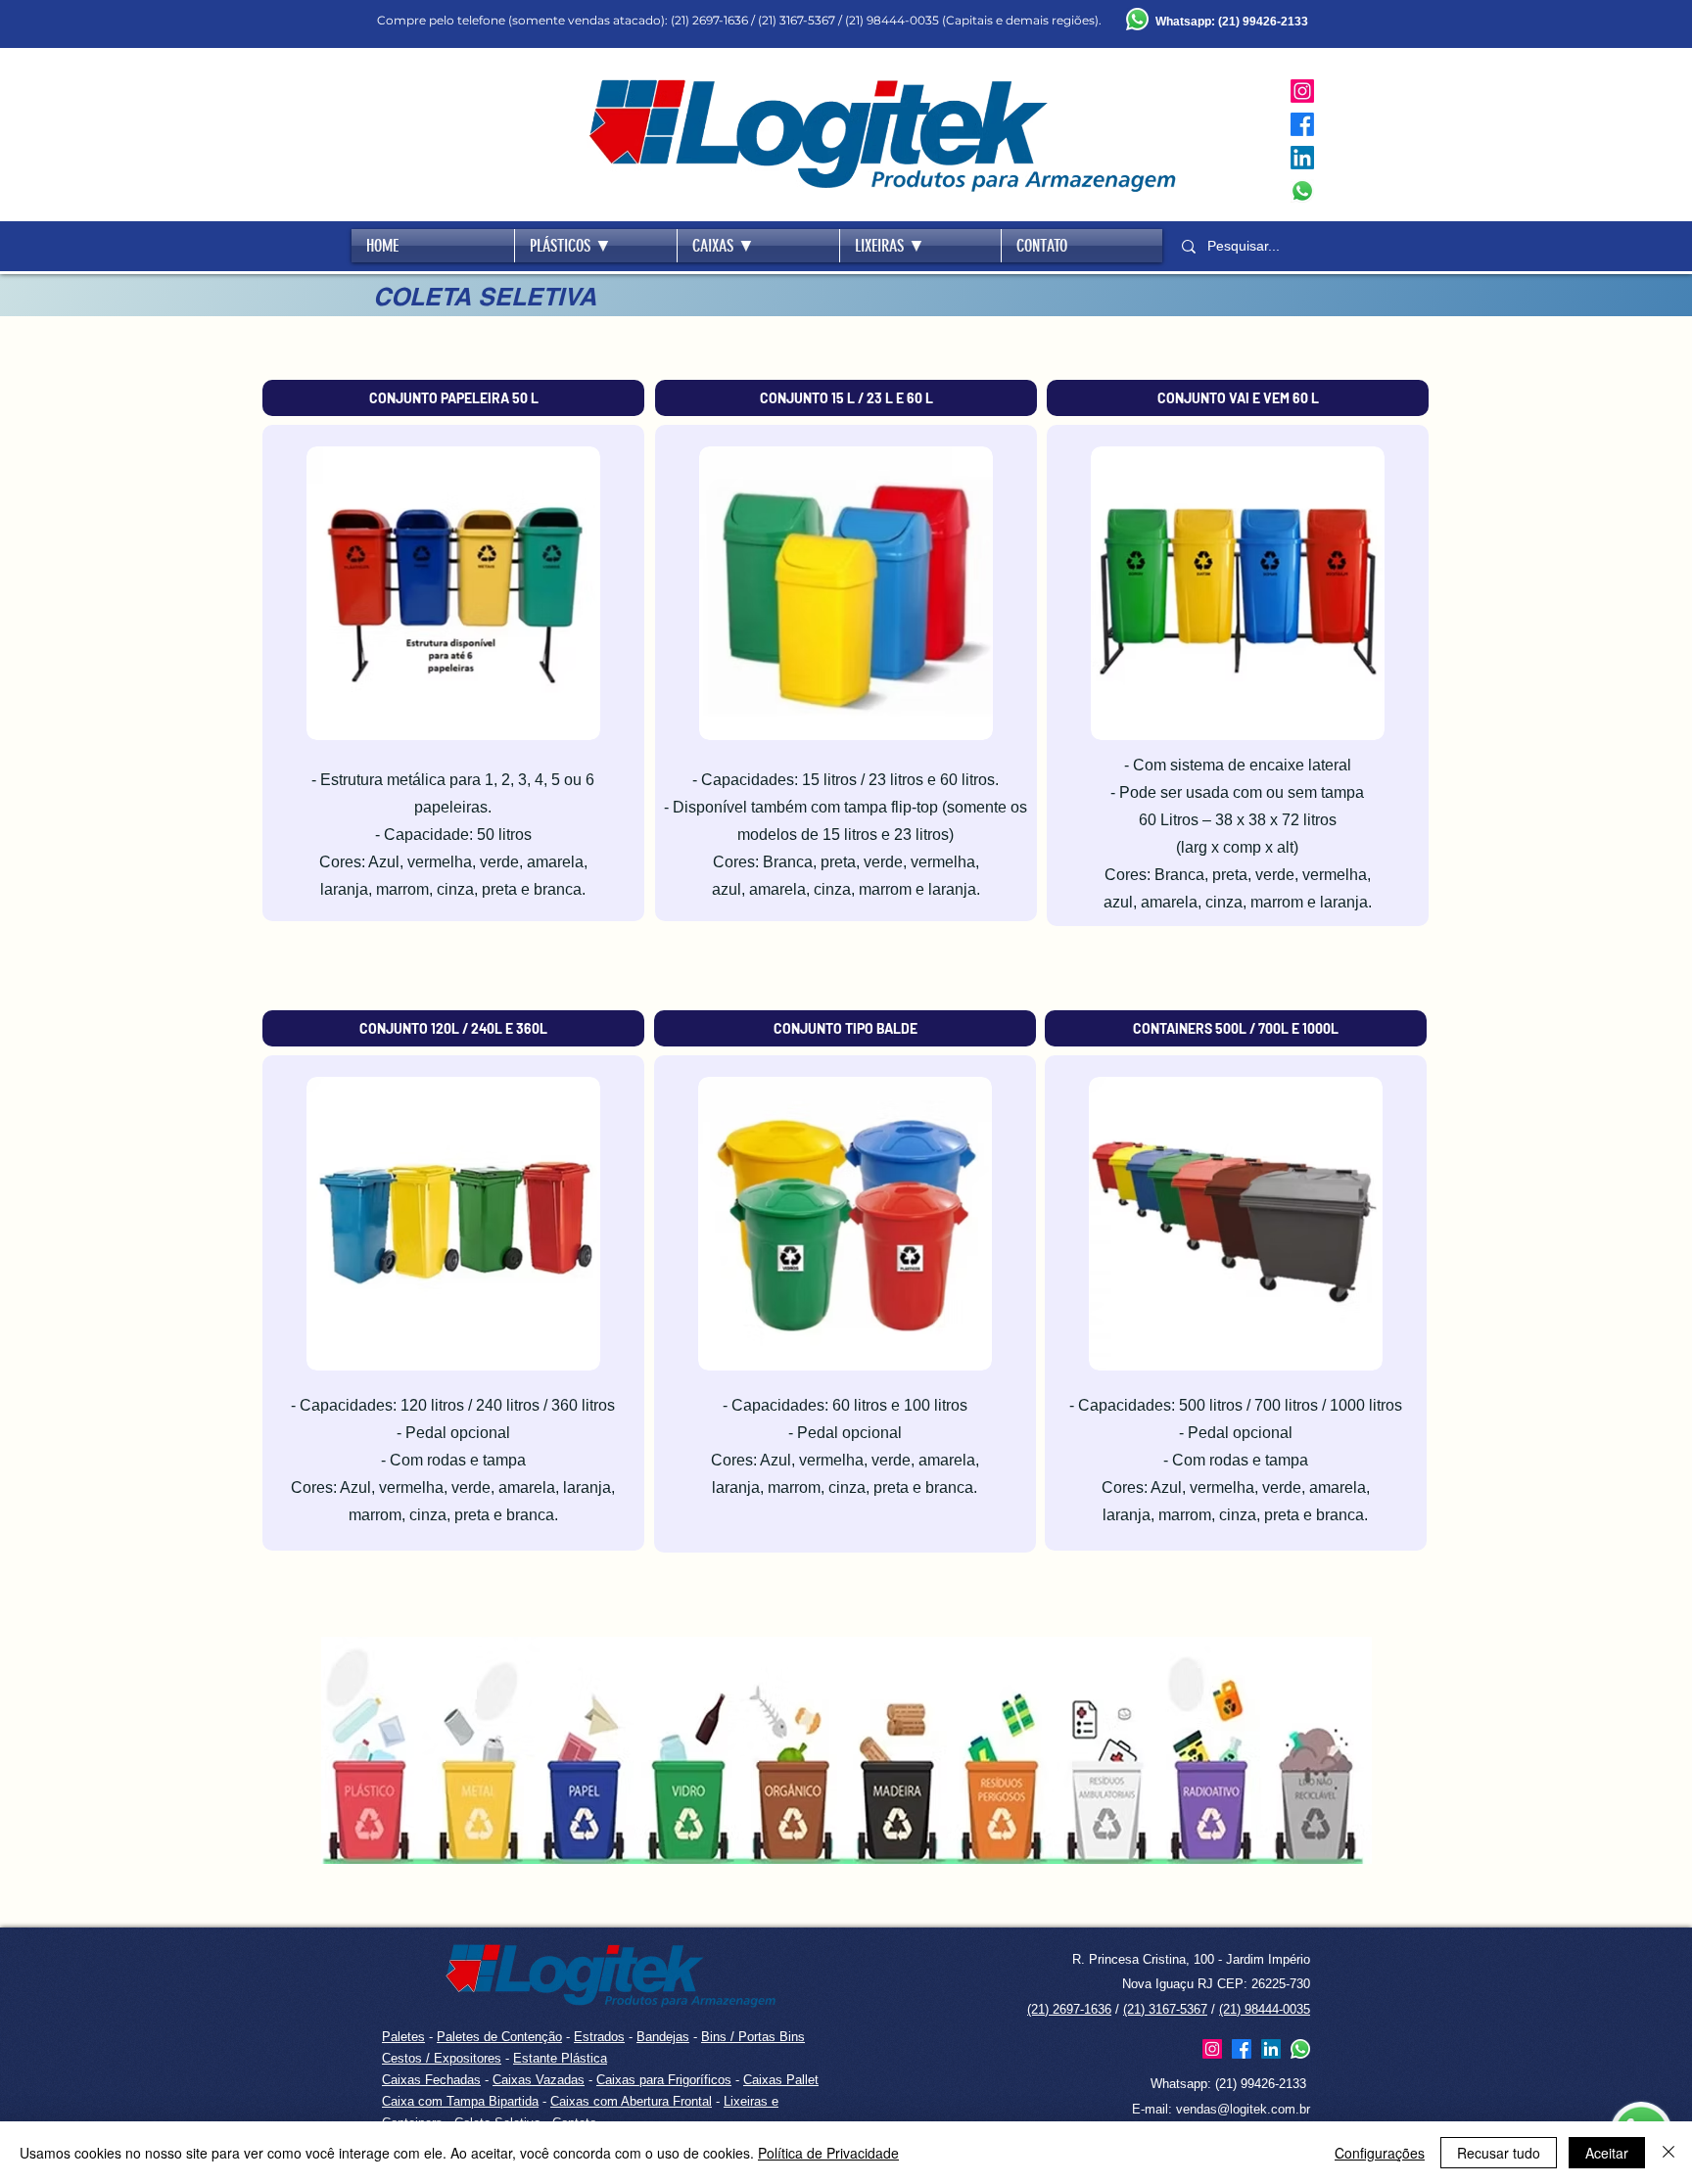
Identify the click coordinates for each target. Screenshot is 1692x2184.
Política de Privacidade (828, 2153)
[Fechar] (1668, 2153)
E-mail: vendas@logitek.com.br (1221, 2109)
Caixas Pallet (781, 2080)
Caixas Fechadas (431, 2080)
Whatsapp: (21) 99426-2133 (1228, 2084)
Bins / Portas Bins (753, 2037)
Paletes (403, 2037)
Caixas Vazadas (539, 2080)
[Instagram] (1302, 91)
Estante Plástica (560, 2058)
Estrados (599, 2037)
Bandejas (663, 2037)
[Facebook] (1302, 124)
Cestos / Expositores (442, 2058)
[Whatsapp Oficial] (1302, 191)
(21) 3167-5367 (1165, 2009)
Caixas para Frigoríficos (664, 2080)
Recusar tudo (1499, 2153)
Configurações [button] (1380, 2153)
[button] (596, 246)
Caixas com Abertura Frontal (631, 2101)
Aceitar (1607, 2153)
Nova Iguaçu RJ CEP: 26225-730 (1216, 1984)
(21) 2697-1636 (1069, 2009)
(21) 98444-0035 (1265, 2009)
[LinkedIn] (1302, 158)
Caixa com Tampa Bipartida (460, 2101)
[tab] (453, 398)
